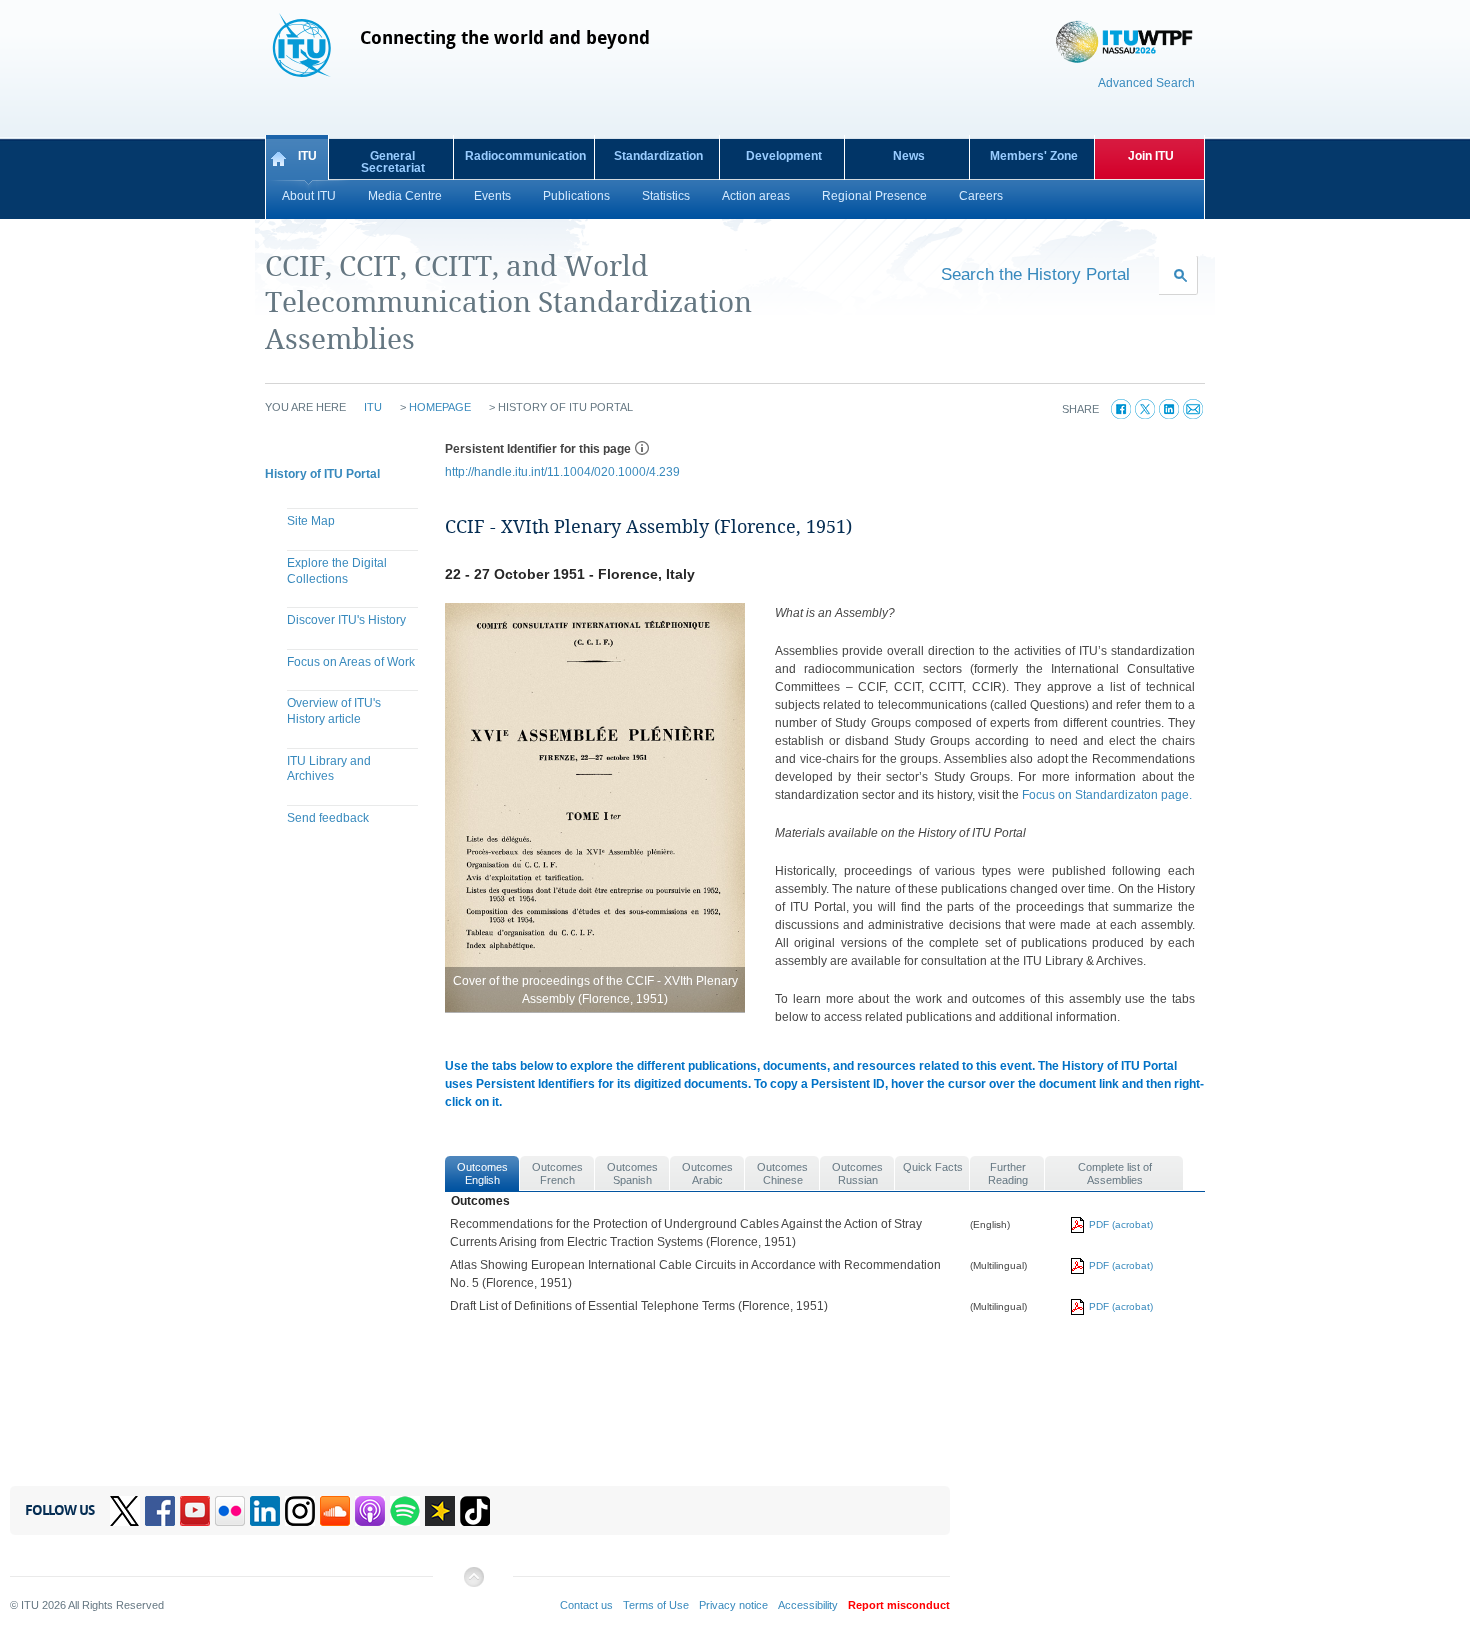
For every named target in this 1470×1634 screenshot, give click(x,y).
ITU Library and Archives (329, 769)
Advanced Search (1146, 83)
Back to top (473, 1584)
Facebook (160, 1511)
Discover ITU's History (346, 620)
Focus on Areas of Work (351, 662)
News (909, 156)
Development (784, 156)
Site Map (311, 521)
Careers (981, 196)
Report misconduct (899, 1605)
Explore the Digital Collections (337, 571)
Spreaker (440, 1511)
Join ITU (1151, 156)
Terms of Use (656, 1605)
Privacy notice (733, 1605)
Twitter (125, 1511)
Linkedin (265, 1511)
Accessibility (808, 1605)
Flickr (230, 1511)
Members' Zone (1034, 156)
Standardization (658, 156)
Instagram (300, 1511)
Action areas (756, 196)
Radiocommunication (525, 156)
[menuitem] (345, 524)
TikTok (475, 1511)
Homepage (440, 407)
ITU (307, 156)
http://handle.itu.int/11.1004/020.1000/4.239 (562, 472)
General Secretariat (393, 162)
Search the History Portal (1035, 274)
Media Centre (405, 196)
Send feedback (328, 818)
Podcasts (370, 1511)
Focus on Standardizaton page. (1107, 795)
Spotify (405, 1511)
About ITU (309, 196)
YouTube (195, 1511)
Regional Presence (874, 196)
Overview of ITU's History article (334, 711)
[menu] (345, 672)
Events (492, 196)
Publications (576, 196)
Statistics (666, 196)
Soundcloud (335, 1511)
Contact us (586, 1605)
